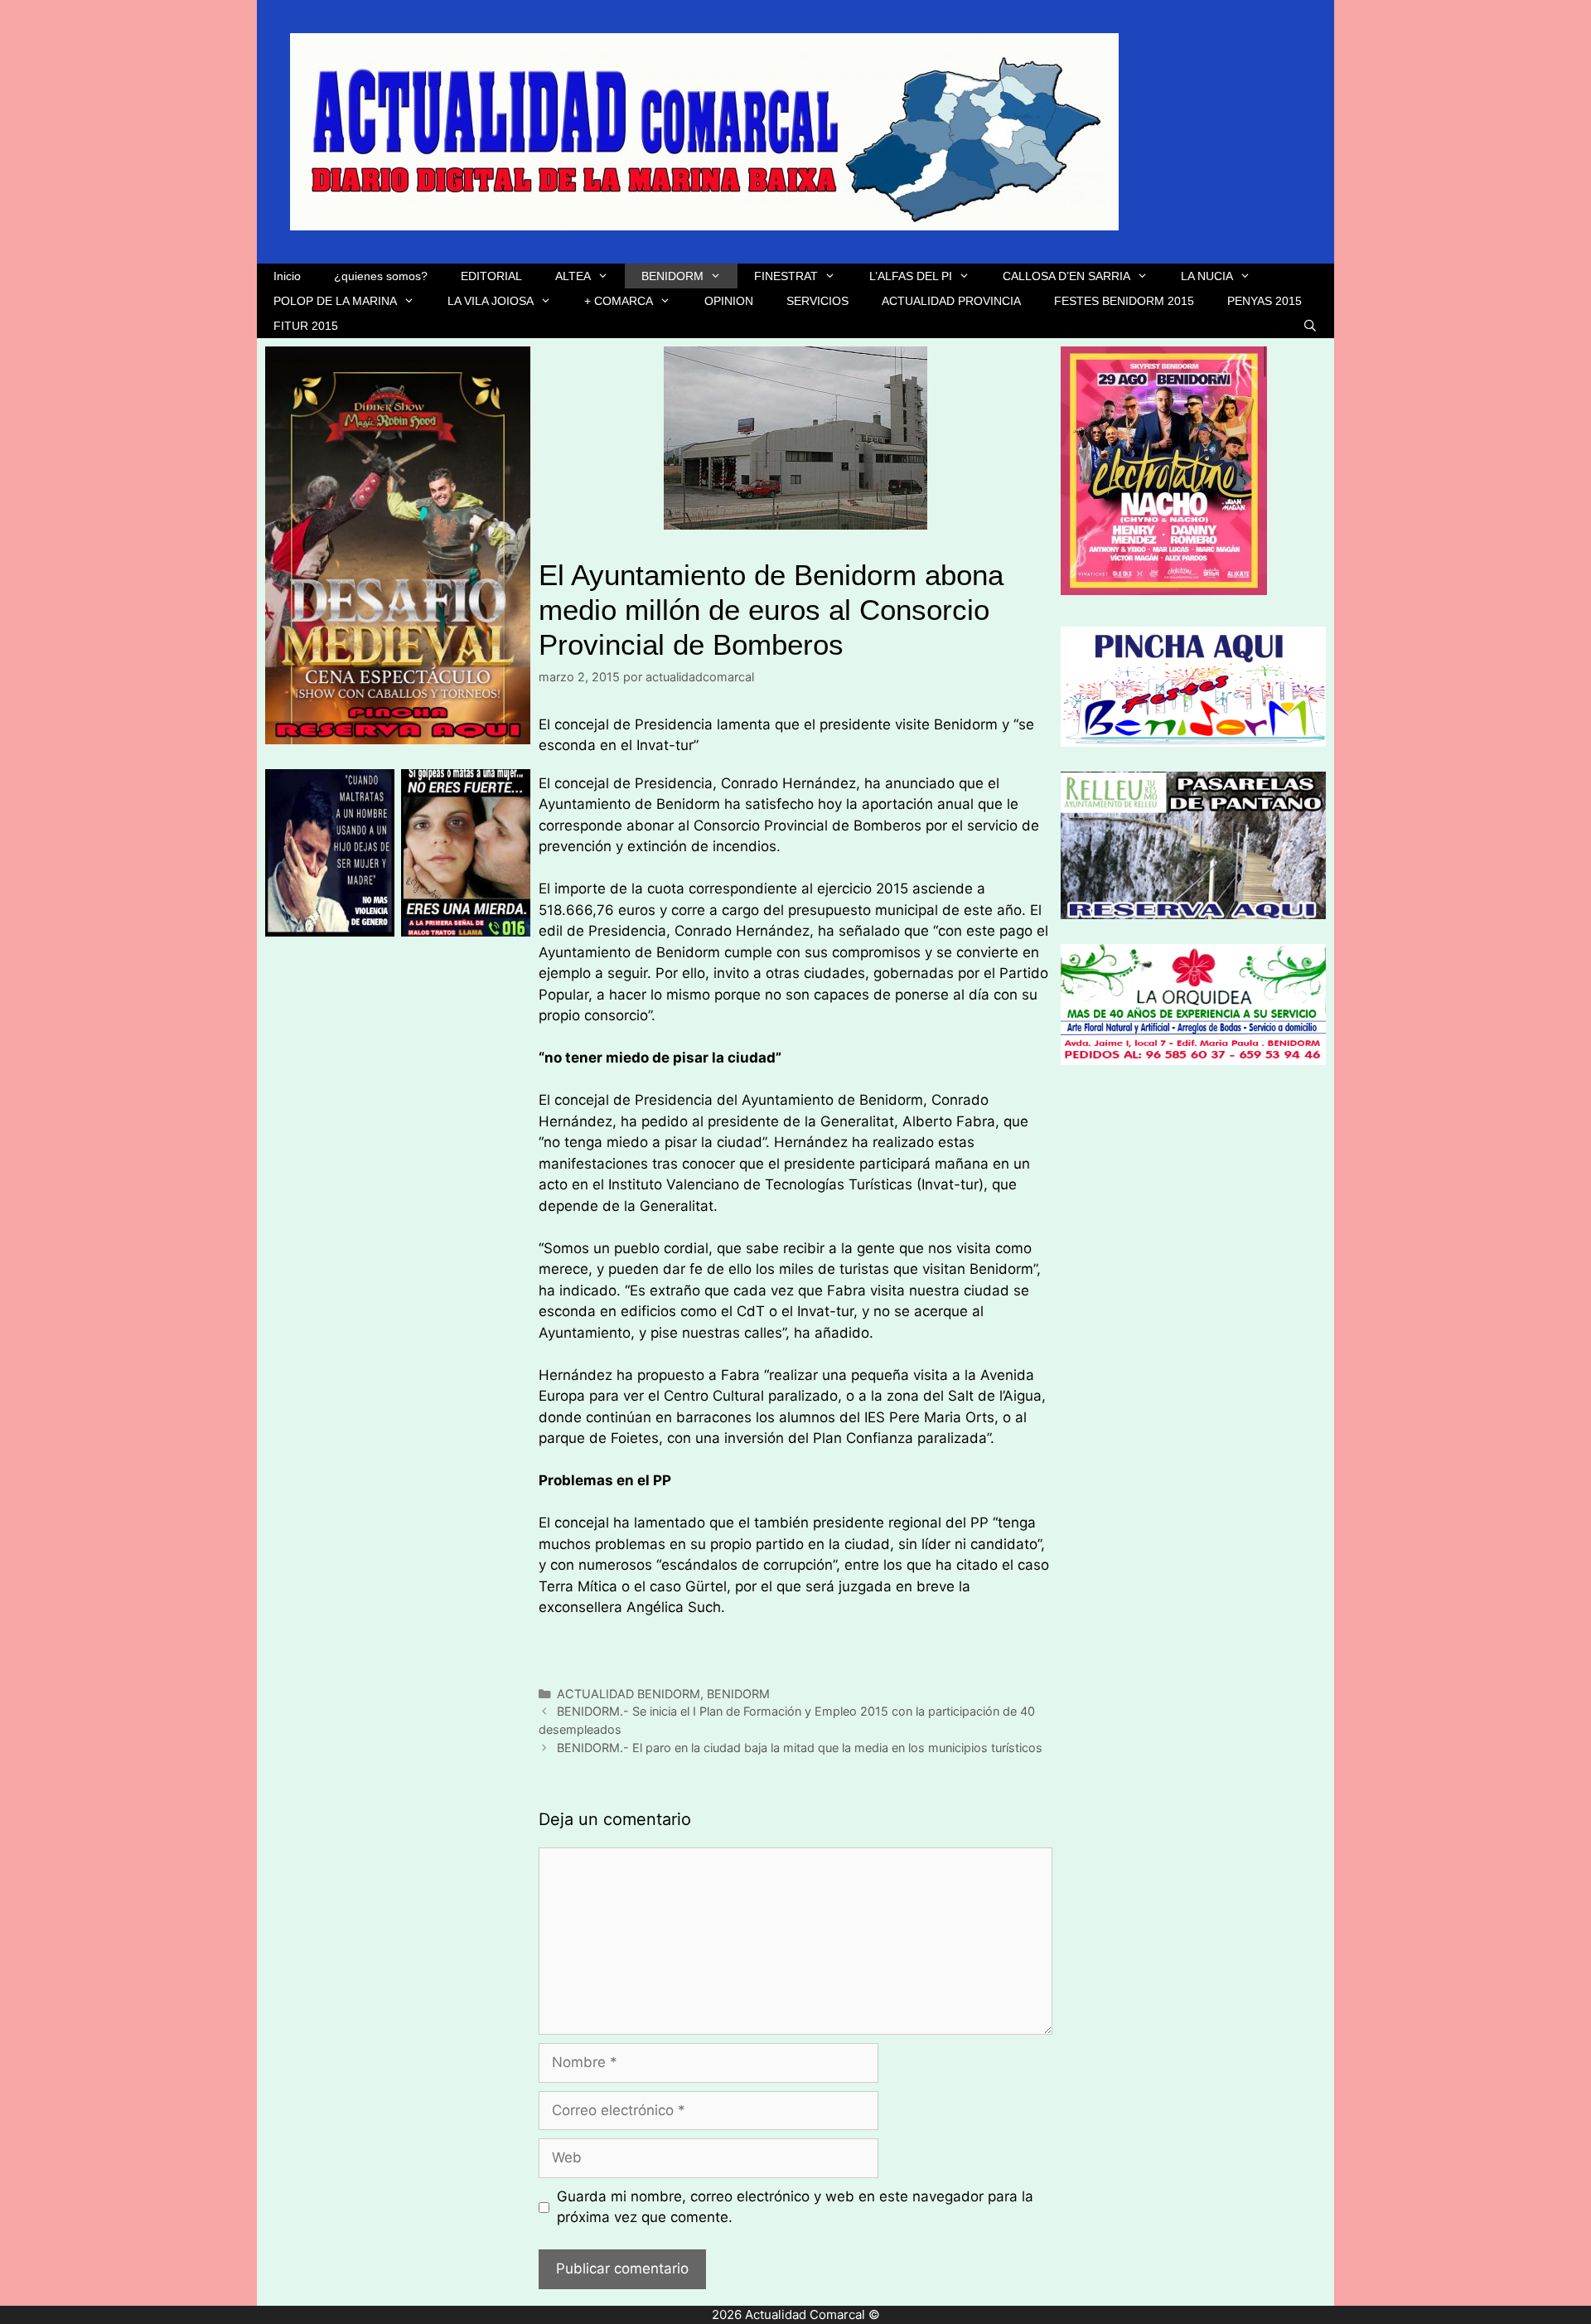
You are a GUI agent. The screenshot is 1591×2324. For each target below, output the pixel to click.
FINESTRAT (786, 276)
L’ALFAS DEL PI (911, 276)
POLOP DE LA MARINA (335, 301)
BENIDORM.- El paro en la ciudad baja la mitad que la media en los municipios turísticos (800, 1748)
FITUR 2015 (306, 326)
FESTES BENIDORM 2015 (1124, 301)
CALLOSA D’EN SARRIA (1066, 276)
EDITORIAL (491, 276)
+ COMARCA (619, 301)
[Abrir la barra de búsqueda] (1310, 326)
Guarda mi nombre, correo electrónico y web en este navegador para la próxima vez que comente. (795, 2207)
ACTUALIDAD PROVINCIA (951, 301)
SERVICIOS (817, 301)
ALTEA (573, 276)
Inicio (287, 276)
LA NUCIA (1207, 276)
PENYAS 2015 (1265, 301)
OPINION (729, 301)
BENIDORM (672, 276)
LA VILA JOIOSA (491, 301)
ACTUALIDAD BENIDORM (629, 1694)
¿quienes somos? (381, 276)
